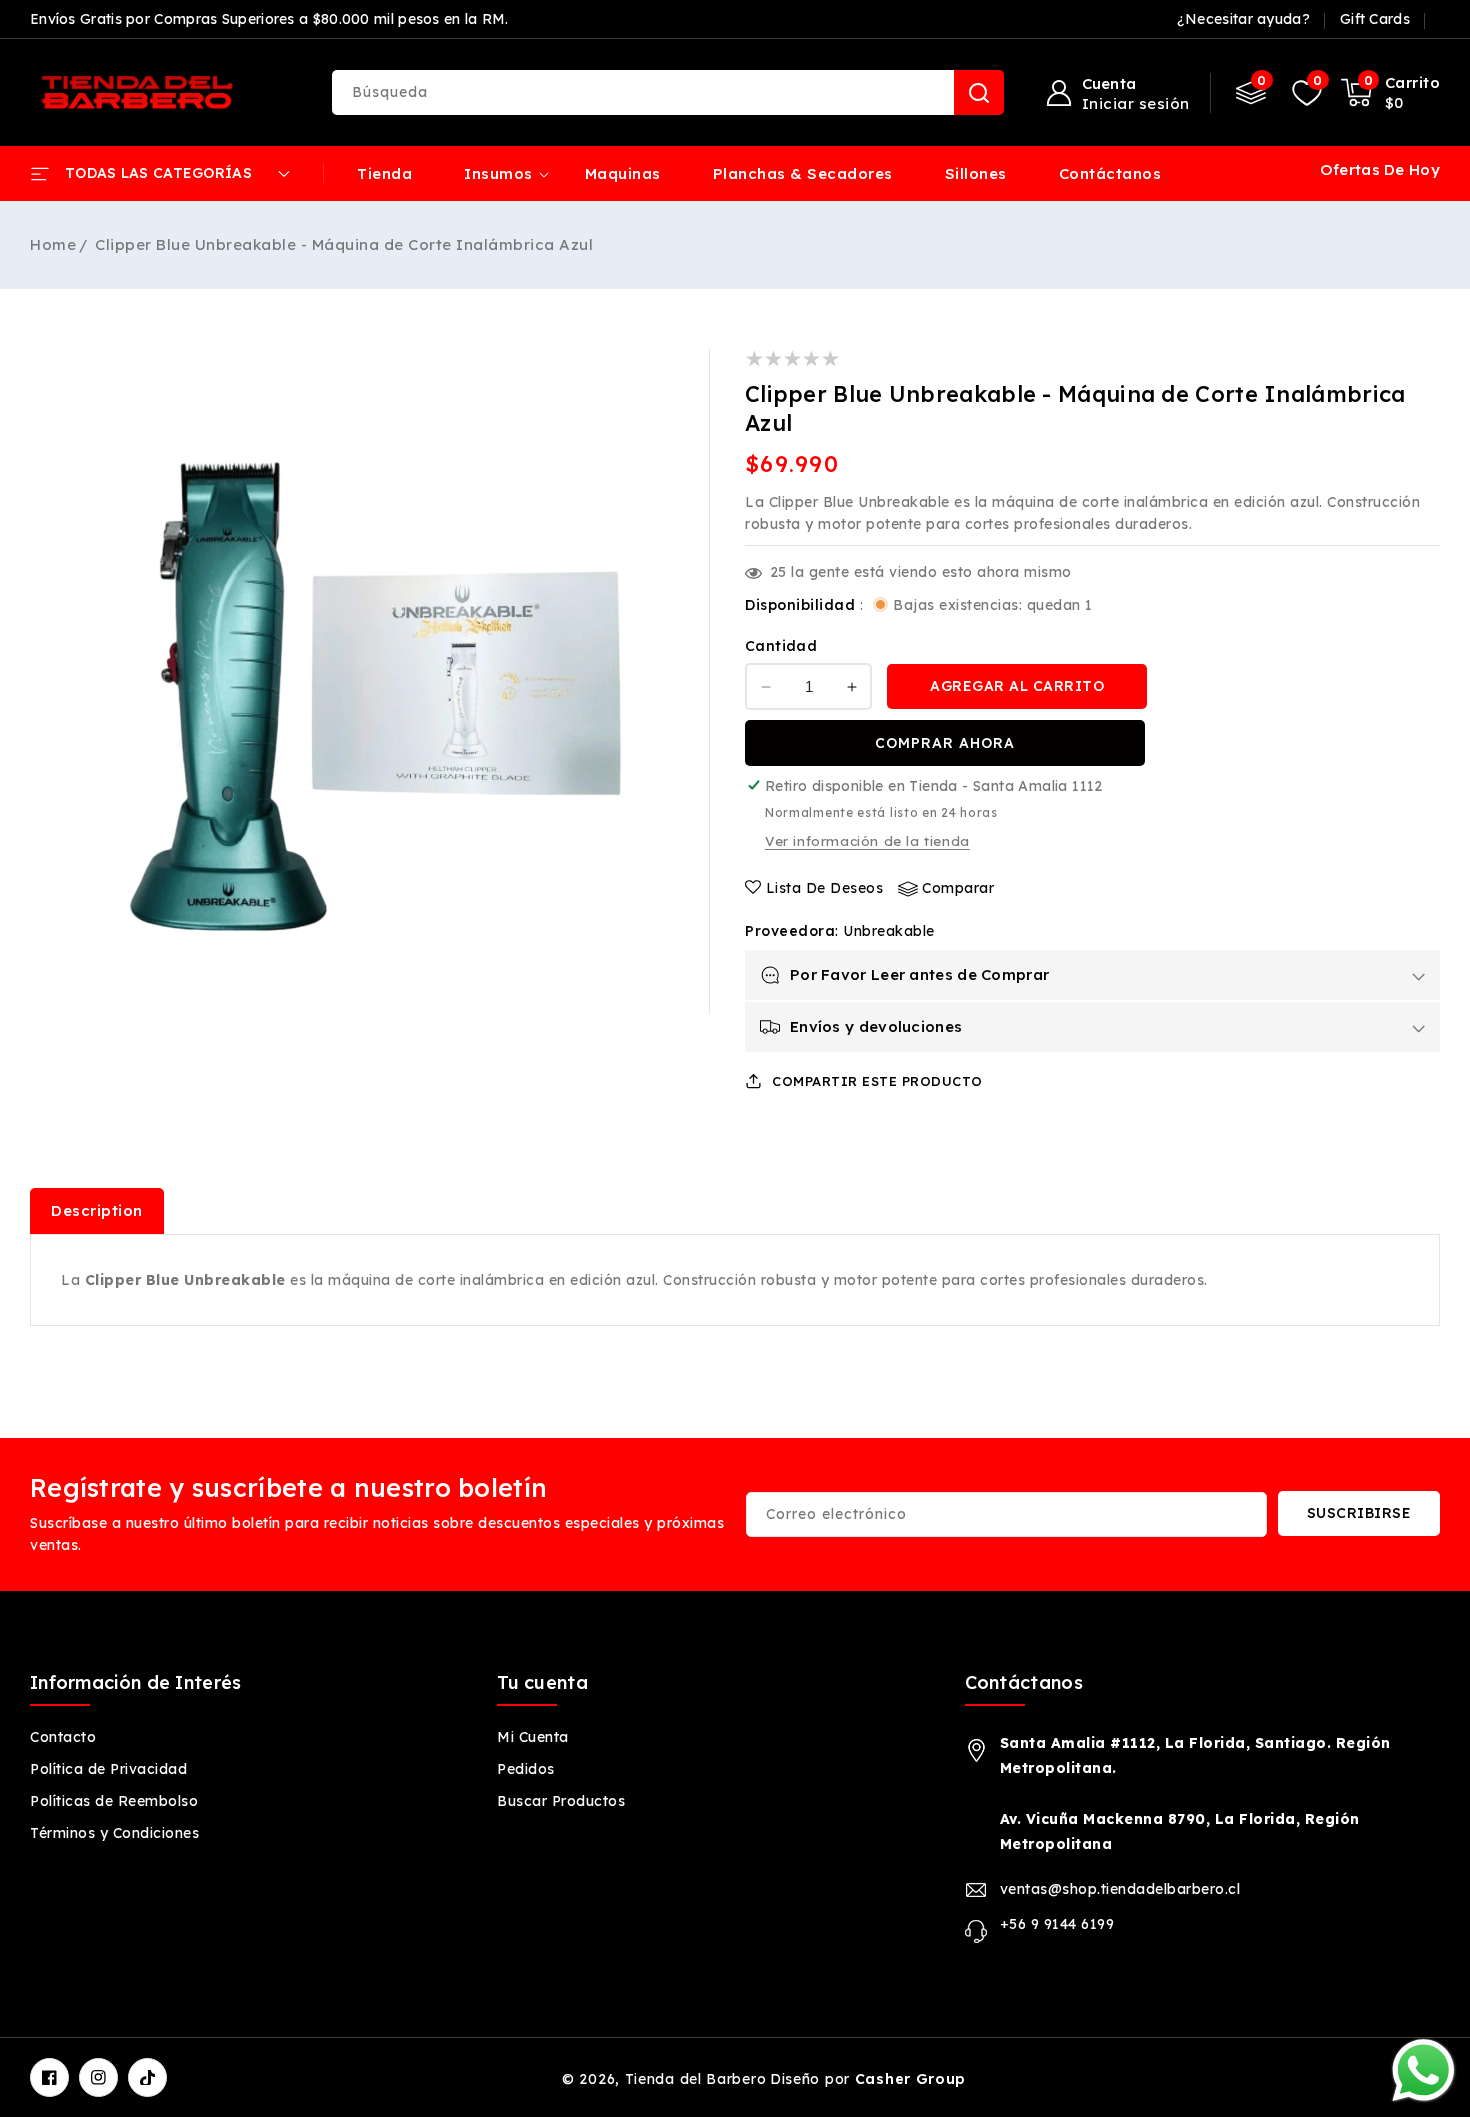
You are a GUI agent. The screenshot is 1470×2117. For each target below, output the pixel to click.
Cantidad (781, 646)
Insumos (498, 173)
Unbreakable (889, 931)
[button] (1391, 93)
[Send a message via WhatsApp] (1423, 2070)
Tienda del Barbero (696, 2079)
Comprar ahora (945, 743)
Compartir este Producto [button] (877, 1081)
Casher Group (910, 2079)
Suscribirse (1359, 1513)
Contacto (63, 1737)
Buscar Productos (561, 1801)
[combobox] (667, 92)
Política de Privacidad (108, 1769)
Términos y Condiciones (114, 1833)
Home (53, 244)
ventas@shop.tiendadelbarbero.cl (1120, 1889)
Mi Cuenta (533, 1737)
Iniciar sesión (1136, 104)
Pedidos (526, 1769)
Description (97, 1210)
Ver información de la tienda (867, 841)
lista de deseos (825, 888)
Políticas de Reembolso (114, 1801)
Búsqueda (979, 92)
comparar (958, 888)
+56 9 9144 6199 (1057, 1924)
